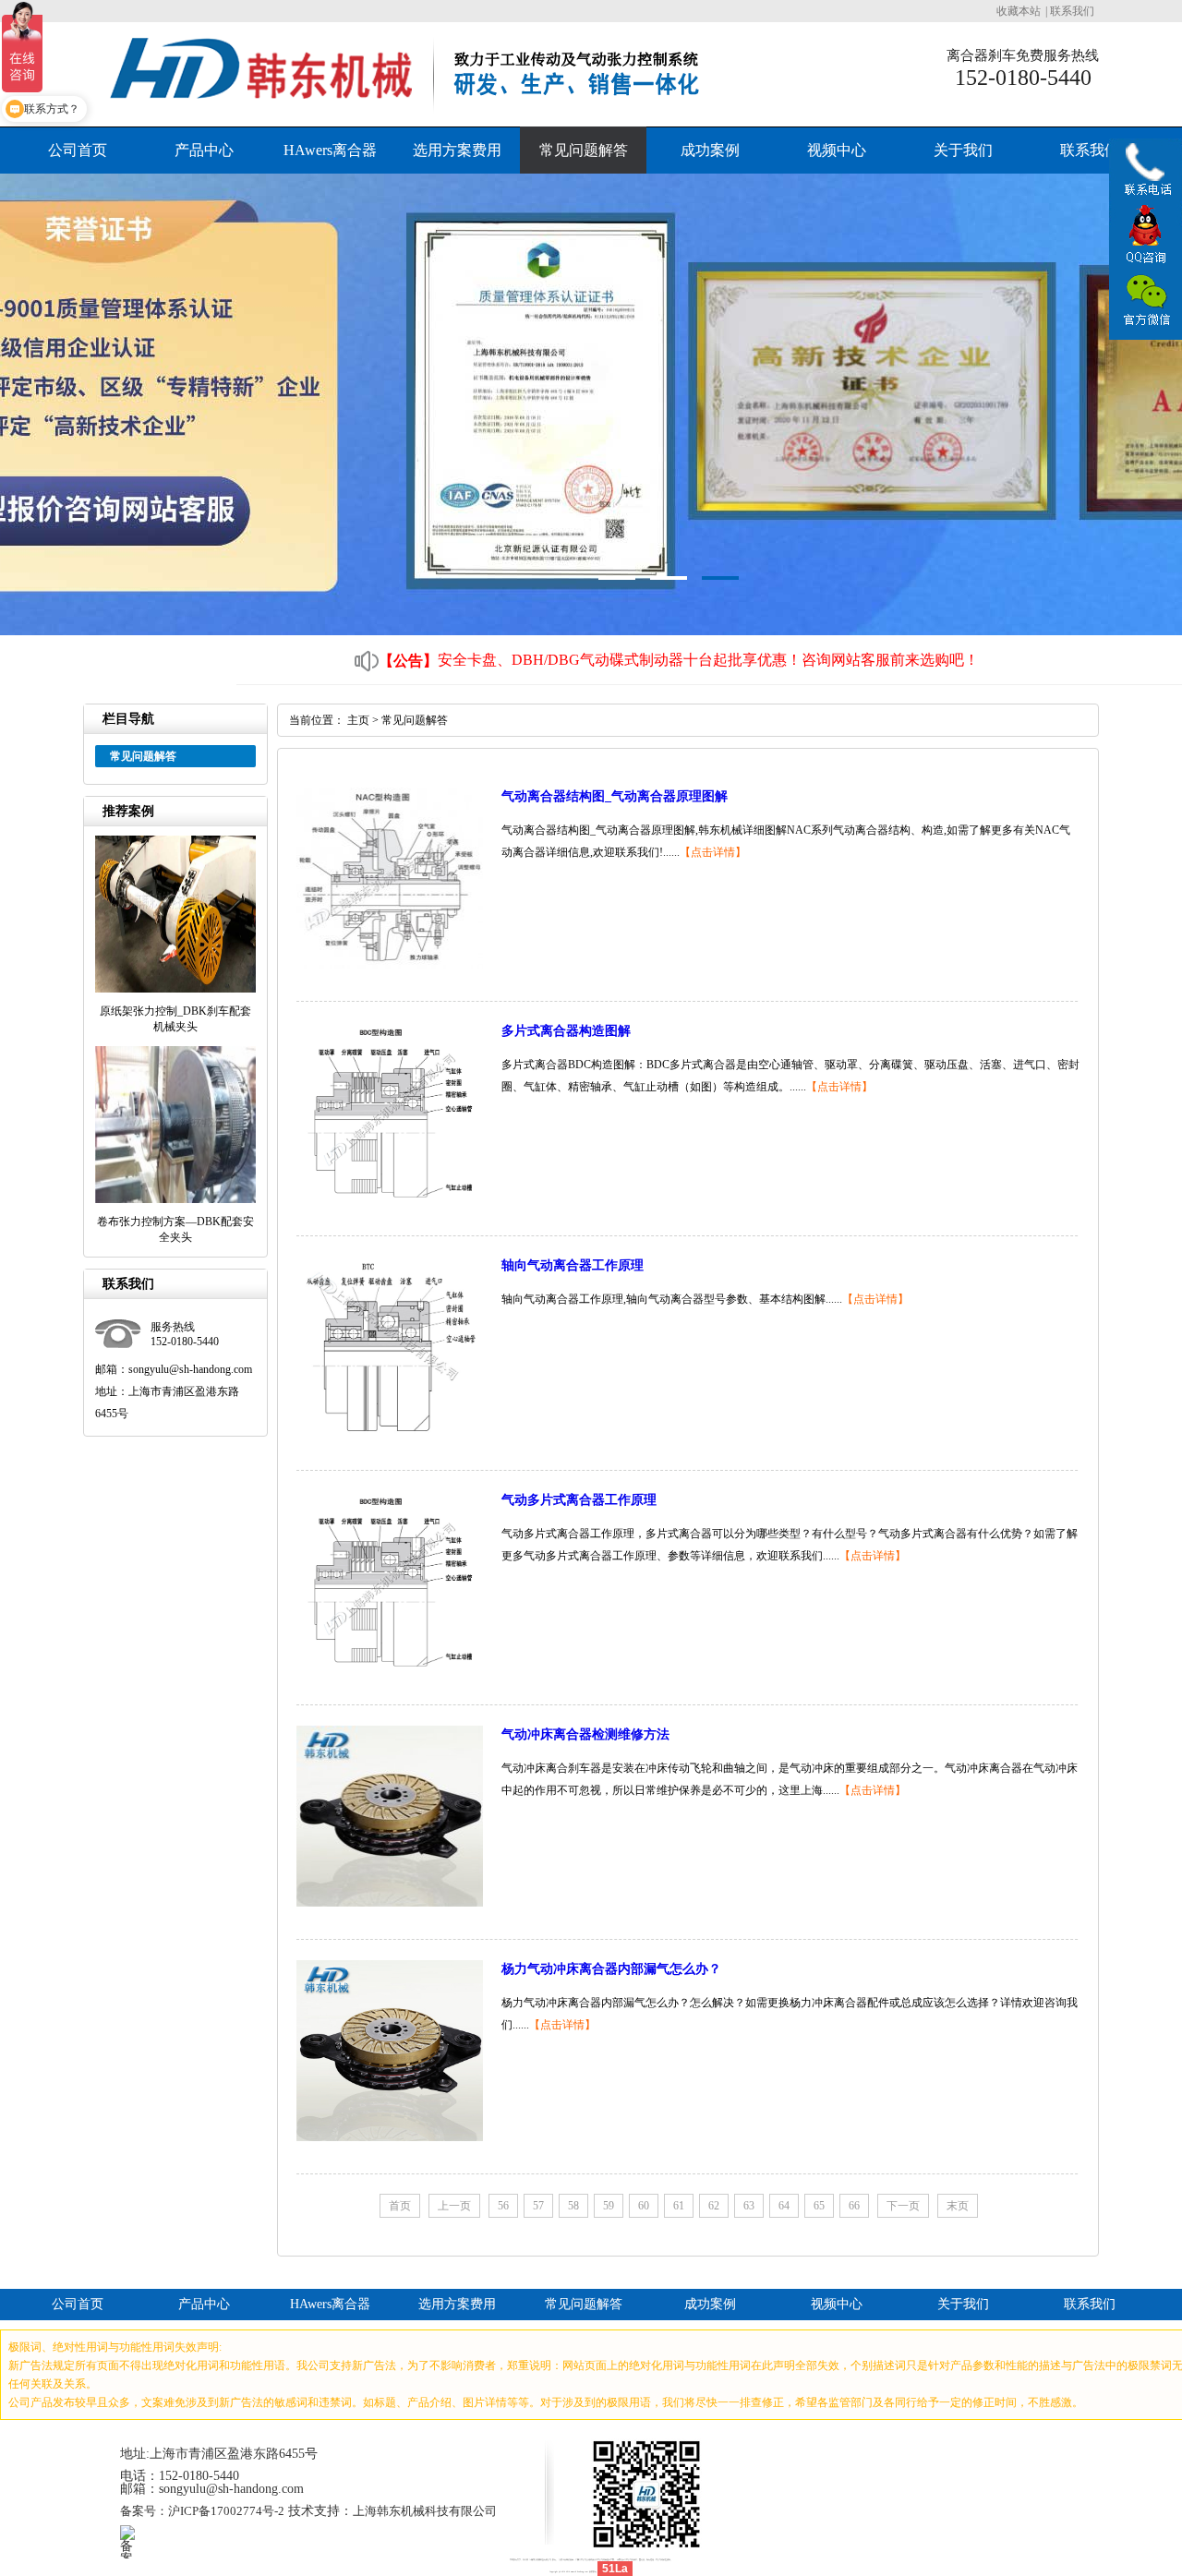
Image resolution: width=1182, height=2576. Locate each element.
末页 (958, 2206)
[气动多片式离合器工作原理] (390, 1668)
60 (644, 2206)
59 (609, 2206)
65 (819, 2206)
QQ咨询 (1145, 236)
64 (784, 2206)
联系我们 (1072, 11)
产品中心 (204, 150)
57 (538, 2206)
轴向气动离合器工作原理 (573, 1265)
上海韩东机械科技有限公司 (425, 2511)
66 (854, 2206)
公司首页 (78, 150)
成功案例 (710, 150)
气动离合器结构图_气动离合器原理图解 (615, 796)
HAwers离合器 (330, 150)
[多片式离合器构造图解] (390, 1199)
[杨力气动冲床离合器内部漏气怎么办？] (390, 2137)
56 (503, 2206)
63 (749, 2206)
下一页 (903, 2206)
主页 (358, 720)
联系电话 (1145, 174)
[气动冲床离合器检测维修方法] (390, 1903)
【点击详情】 (713, 852)
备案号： (144, 2511)
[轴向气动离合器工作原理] (390, 1434)
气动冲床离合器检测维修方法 (585, 1734)
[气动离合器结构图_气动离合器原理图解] (390, 965)
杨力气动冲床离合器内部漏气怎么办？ (611, 1969)
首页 (400, 2206)
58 (573, 2206)
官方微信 (1145, 301)
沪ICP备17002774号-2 (226, 2511)
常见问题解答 (584, 150)
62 (714, 2206)
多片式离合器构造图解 (566, 1031)
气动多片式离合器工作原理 (579, 1500)
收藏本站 (1019, 11)
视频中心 (837, 150)
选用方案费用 (457, 150)
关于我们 (963, 150)
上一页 (454, 2206)
